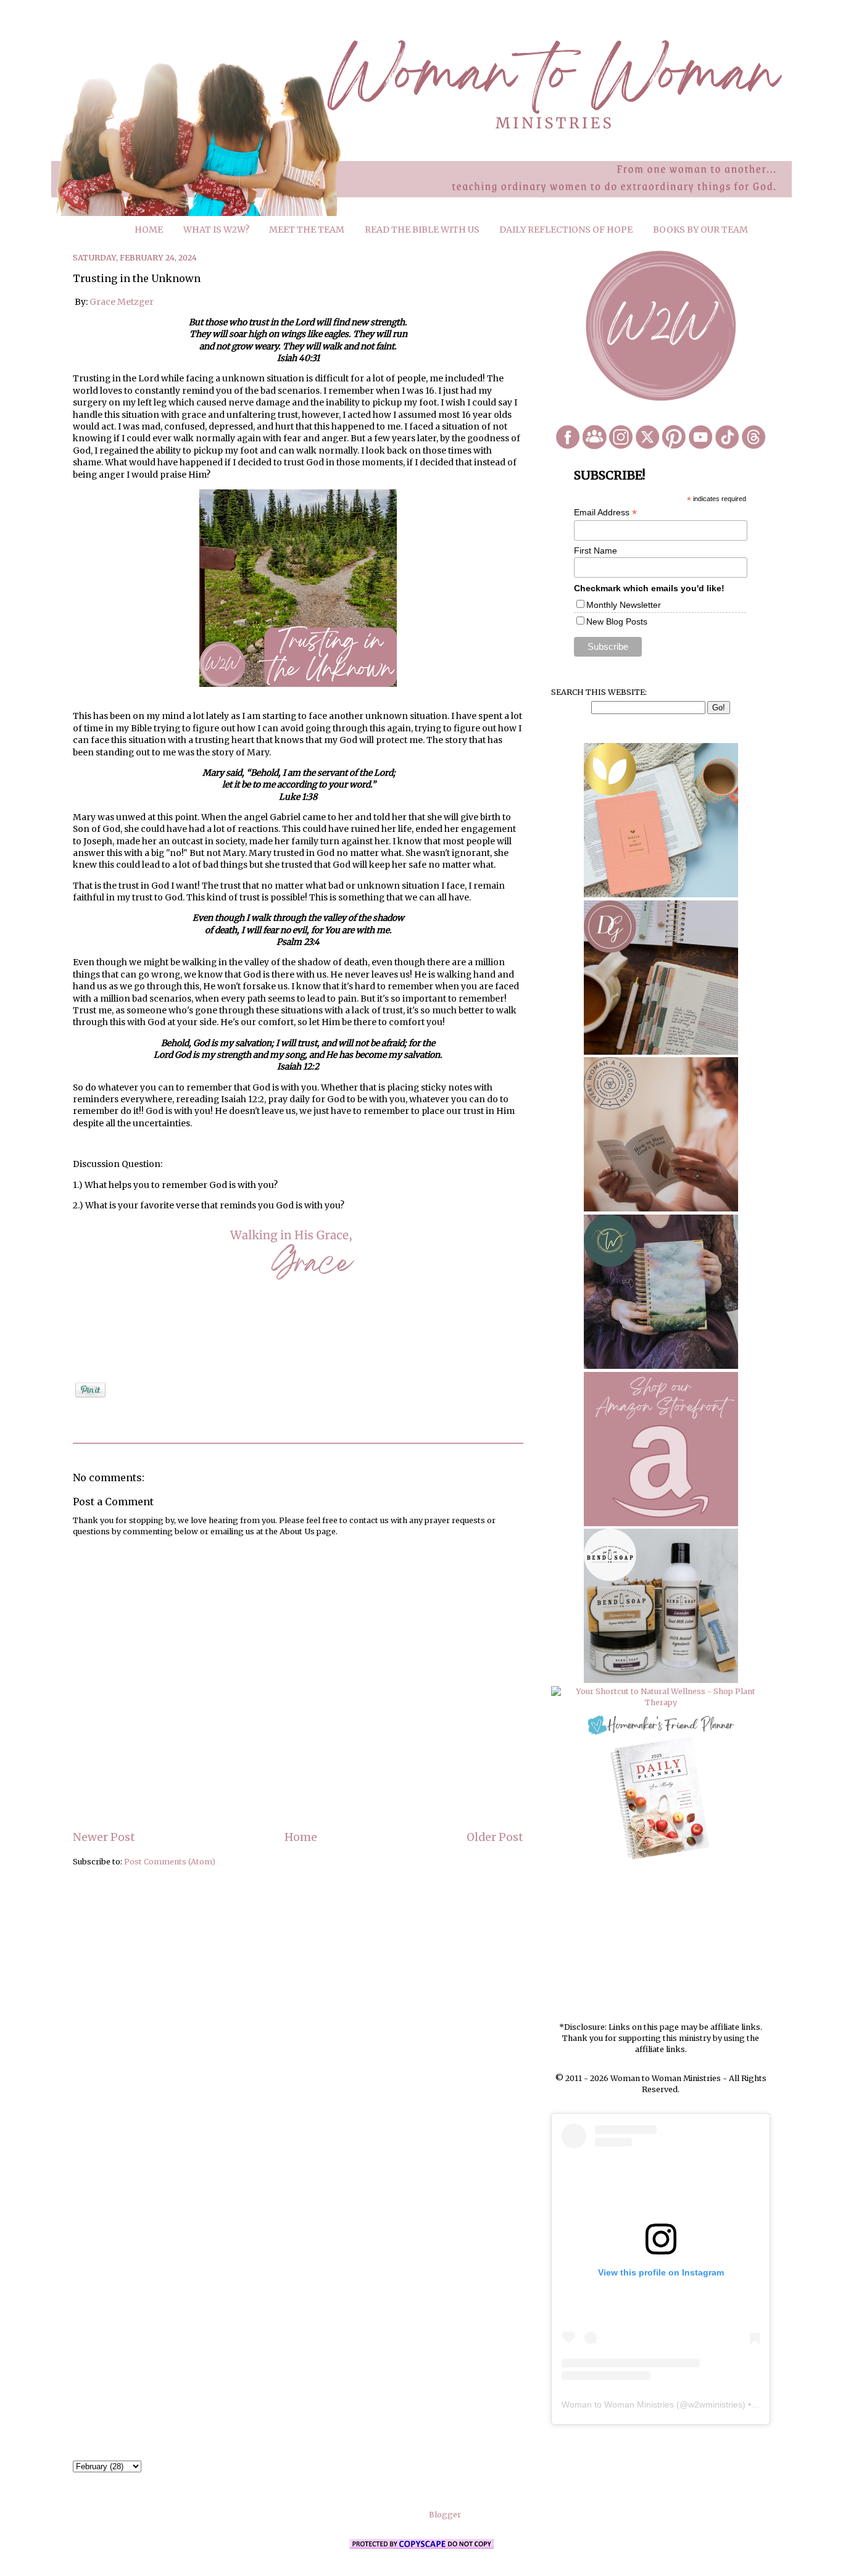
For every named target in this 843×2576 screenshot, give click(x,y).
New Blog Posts (617, 621)
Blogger (445, 2515)
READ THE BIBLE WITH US (422, 230)
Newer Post (104, 1837)
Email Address (605, 513)
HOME (149, 230)
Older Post (495, 1837)
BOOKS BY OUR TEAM (700, 230)
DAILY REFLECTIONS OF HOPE (566, 230)
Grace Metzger (122, 302)
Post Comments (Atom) (170, 1862)
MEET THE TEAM (307, 230)
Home (301, 1837)
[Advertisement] (661, 1942)
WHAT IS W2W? (216, 230)
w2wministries (715, 2404)
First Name (596, 551)
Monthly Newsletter (624, 605)
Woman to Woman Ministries (618, 2404)
